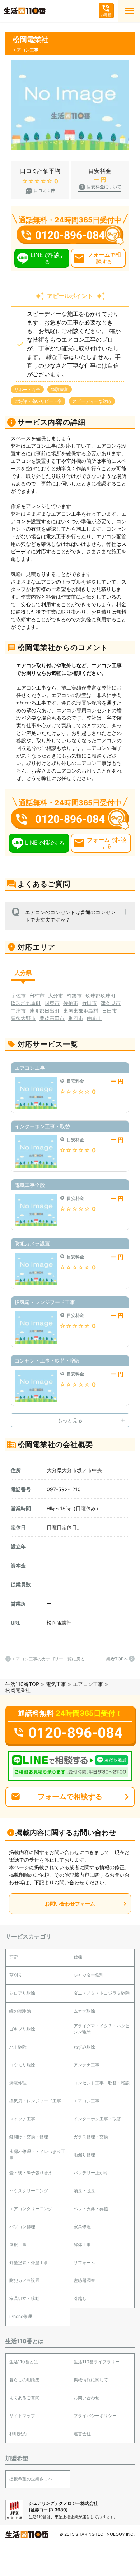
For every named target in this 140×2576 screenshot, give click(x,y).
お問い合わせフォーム (70, 1904)
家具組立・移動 (24, 2298)
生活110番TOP (22, 1684)
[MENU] (129, 11)
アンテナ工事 (87, 2065)
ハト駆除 (18, 2047)
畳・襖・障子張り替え (31, 2173)
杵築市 (74, 996)
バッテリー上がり (91, 2173)
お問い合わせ (87, 2398)
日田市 (109, 1011)
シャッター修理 (89, 1975)
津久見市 (111, 1003)
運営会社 (82, 2434)
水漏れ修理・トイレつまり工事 (37, 2155)
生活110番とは (24, 2362)
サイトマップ (22, 2416)
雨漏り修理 (84, 2155)
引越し (80, 2298)
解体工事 (82, 2245)
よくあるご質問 (24, 2398)
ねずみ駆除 (84, 2047)
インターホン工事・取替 (97, 2119)
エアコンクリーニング (31, 2209)
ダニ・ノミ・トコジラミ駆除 (102, 1993)
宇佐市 (18, 996)
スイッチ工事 (22, 2119)
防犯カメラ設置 (24, 2280)
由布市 (94, 1018)
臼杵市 (37, 996)
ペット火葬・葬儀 (91, 2209)
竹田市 (89, 1003)
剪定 (14, 1957)
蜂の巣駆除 (20, 2011)
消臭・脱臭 (84, 2191)
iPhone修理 (21, 2316)
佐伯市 (71, 1003)
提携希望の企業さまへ (31, 2479)
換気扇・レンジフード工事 (35, 2101)
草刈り (16, 1975)
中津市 (18, 1011)
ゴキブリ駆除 (22, 2029)
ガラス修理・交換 (91, 2137)
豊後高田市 (52, 1018)
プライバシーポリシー (95, 2416)
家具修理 (82, 2227)
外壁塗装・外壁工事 (29, 2262)
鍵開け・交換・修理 (29, 2137)
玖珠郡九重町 (26, 1003)
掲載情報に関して (91, 2380)
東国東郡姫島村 (81, 1011)
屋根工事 (18, 2245)
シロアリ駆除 (22, 1993)
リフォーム (84, 2262)
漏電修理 (18, 2083)
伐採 (78, 1957)
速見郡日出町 (45, 1011)
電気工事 (56, 1684)
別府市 (76, 1018)
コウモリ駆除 (22, 2065)
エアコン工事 (88, 1684)
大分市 (56, 996)
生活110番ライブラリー (97, 2362)
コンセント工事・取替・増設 (102, 2083)
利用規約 (18, 2434)
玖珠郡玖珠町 (101, 996)
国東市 (52, 1003)
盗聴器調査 (84, 2280)
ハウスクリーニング (29, 2191)
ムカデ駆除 (84, 2011)
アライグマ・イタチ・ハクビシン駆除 (102, 2029)
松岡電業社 (59, 1623)
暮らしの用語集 (24, 2380)
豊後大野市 (23, 1018)
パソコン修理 (22, 2227)
